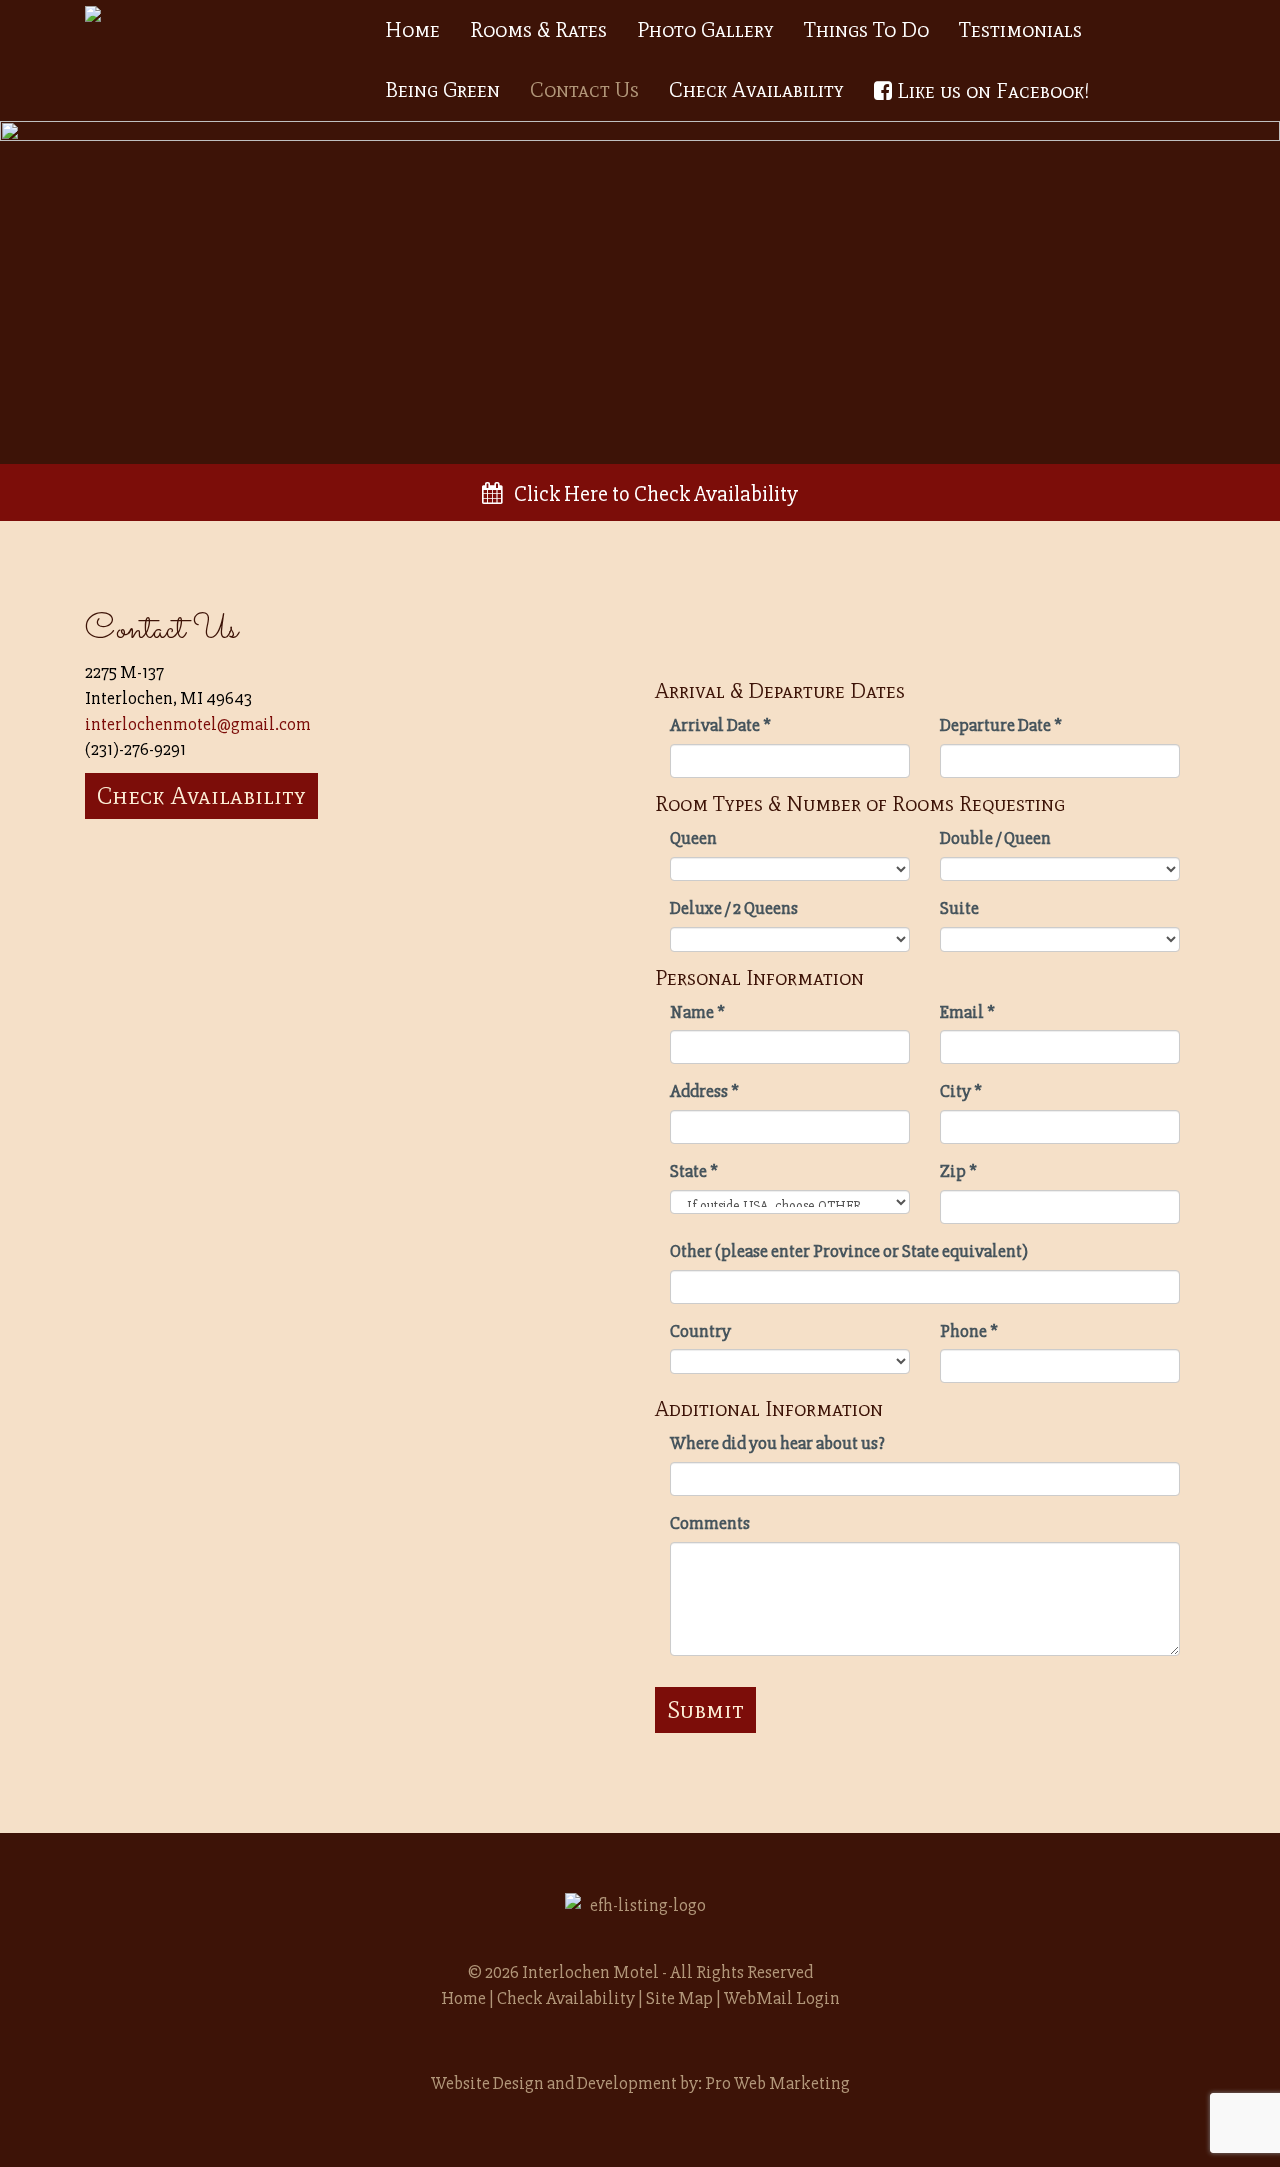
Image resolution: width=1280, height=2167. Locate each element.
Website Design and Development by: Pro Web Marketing (640, 2083)
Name (697, 1012)
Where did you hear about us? (777, 1443)
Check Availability (756, 90)
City (961, 1091)
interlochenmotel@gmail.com (198, 724)
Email (967, 1012)
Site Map (679, 1998)
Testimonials (1020, 30)
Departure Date (1001, 725)
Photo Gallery (705, 30)
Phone (969, 1331)
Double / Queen (995, 838)
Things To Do (866, 30)
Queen (693, 838)
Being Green (442, 90)
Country (700, 1331)
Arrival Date (720, 725)
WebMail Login (782, 1998)
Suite (959, 908)
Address (704, 1091)
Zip (958, 1171)
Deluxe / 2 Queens (734, 908)
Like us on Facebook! (990, 91)
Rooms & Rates (538, 30)
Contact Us (584, 90)
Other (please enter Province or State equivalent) (849, 1251)
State (694, 1171)
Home (412, 30)
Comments (710, 1523)
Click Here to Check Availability (650, 494)
